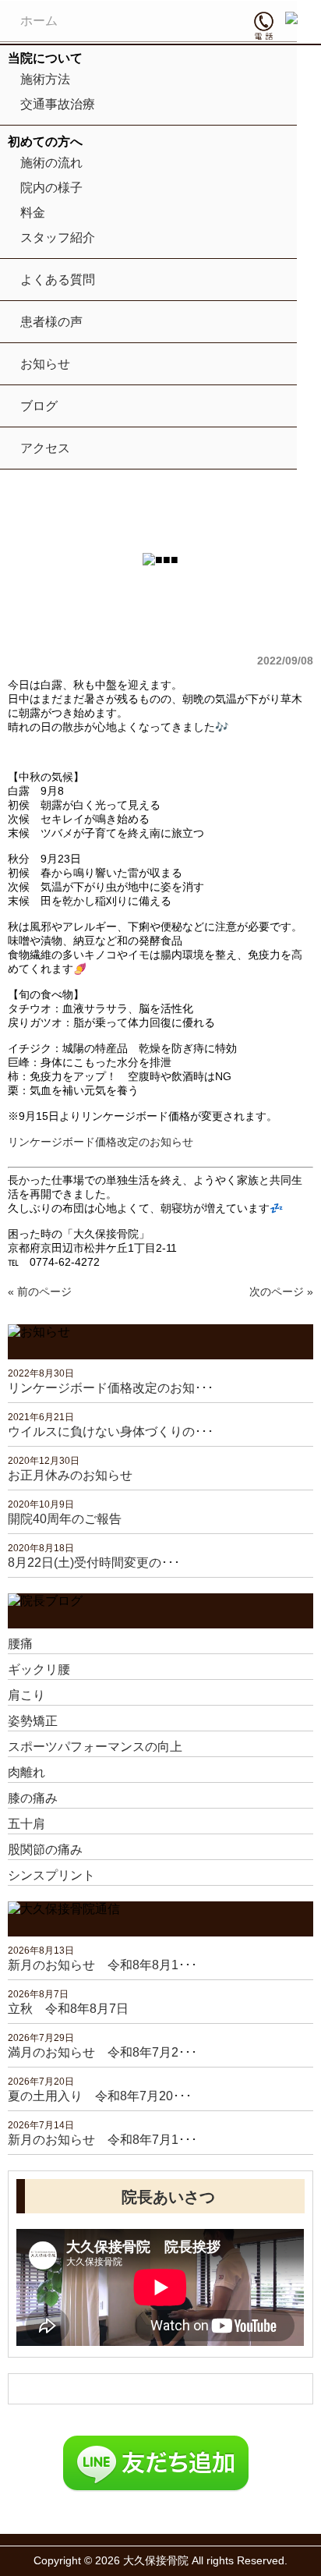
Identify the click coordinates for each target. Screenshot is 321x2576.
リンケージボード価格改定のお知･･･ (111, 1388)
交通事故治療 (58, 104)
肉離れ (26, 1772)
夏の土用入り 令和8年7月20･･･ (100, 2096)
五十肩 (26, 1824)
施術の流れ (51, 163)
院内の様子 (51, 188)
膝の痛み (33, 1798)
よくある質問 (58, 280)
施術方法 (45, 79)
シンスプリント (51, 1875)
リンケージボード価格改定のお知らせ (101, 1142)
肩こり (26, 1695)
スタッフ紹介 (58, 237)
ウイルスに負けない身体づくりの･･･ (111, 1432)
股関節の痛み (45, 1850)
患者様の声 (51, 322)
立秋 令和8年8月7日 (68, 2009)
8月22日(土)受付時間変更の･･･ (94, 1563)
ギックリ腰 (39, 1669)
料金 (33, 213)
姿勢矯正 (33, 1721)
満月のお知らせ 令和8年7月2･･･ (102, 2052)
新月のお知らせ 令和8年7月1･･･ (102, 2140)
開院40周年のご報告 (65, 1519)
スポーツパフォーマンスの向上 (95, 1747)
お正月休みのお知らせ (70, 1475)
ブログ (39, 406)
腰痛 (20, 1644)
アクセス (45, 448)
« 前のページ (40, 1292)
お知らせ (45, 364)
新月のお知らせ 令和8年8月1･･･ (102, 1965)
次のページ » (281, 1292)
